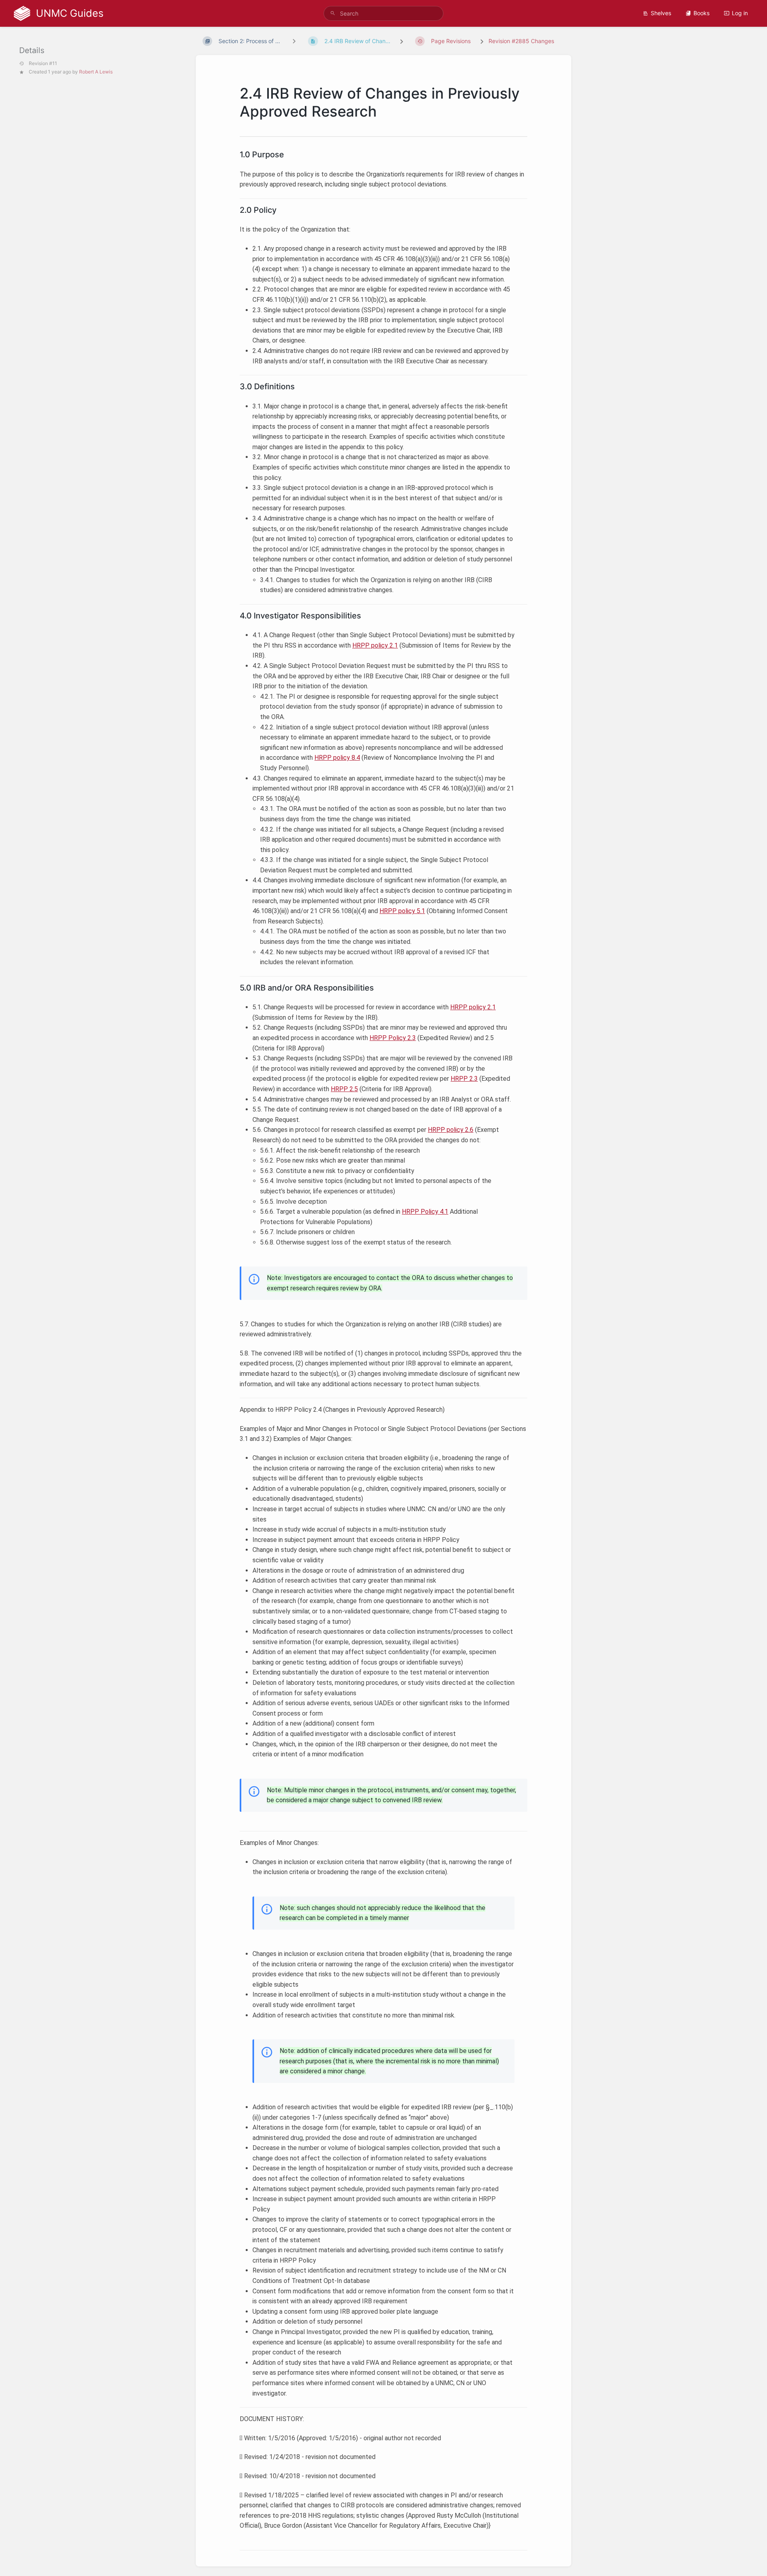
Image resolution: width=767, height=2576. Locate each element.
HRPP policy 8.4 (337, 758)
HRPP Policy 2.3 (393, 1038)
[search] (383, 13)
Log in (740, 13)
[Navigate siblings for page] (294, 41)
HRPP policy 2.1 (375, 645)
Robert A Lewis (96, 72)
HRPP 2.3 (464, 1079)
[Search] (333, 13)
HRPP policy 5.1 (402, 911)
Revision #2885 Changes (521, 41)
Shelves (661, 13)
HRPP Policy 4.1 (425, 1212)
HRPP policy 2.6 (451, 1130)
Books (701, 13)
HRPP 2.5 (344, 1089)
